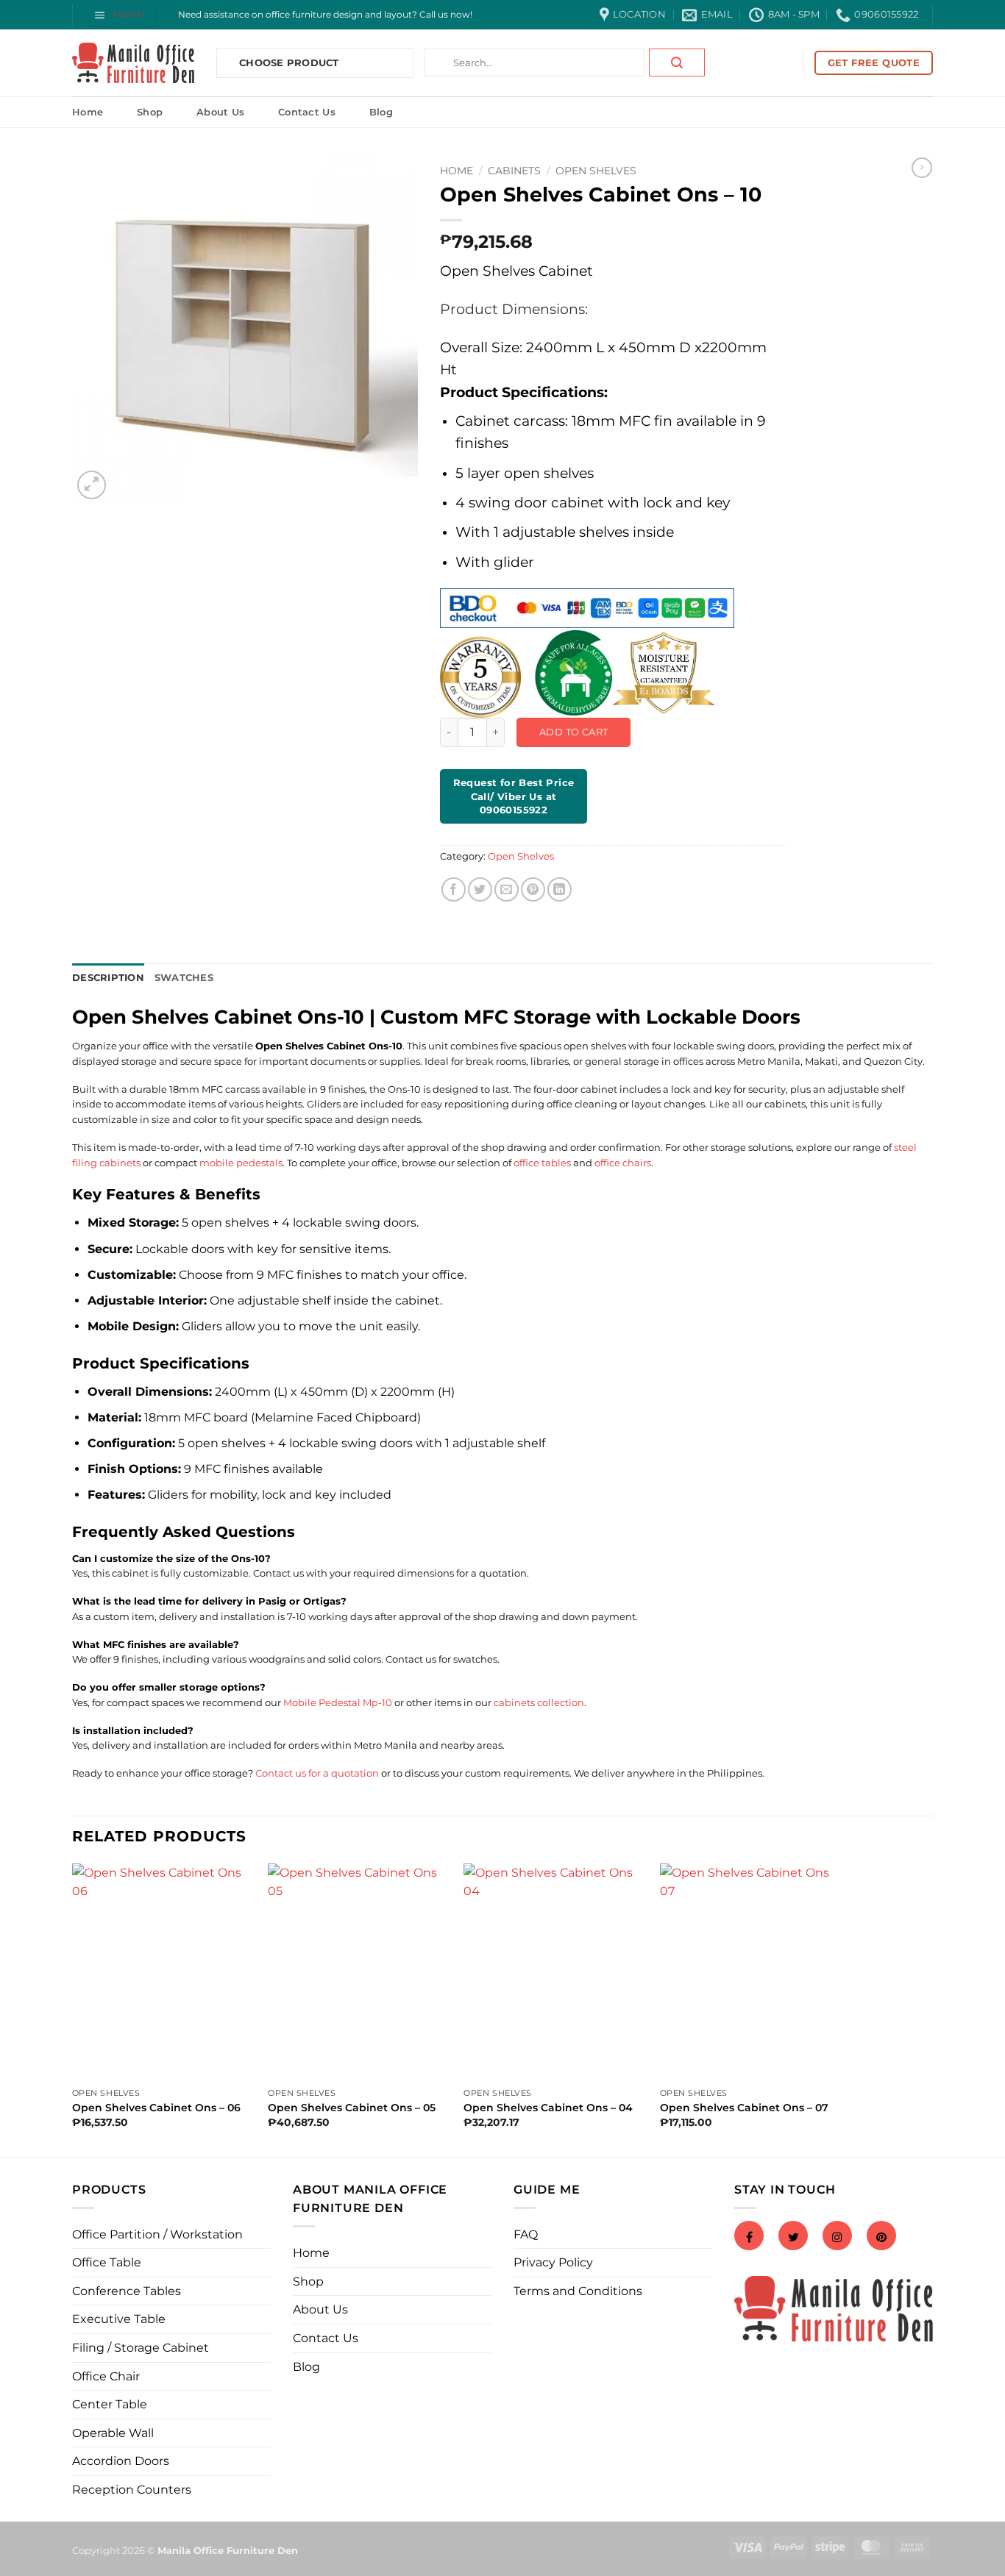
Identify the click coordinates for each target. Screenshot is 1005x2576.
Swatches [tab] (184, 978)
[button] (122, 14)
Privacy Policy (553, 2262)
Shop (150, 112)
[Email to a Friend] (507, 889)
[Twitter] (793, 2237)
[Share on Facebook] (454, 889)
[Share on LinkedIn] (560, 889)
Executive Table (119, 2319)
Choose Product (289, 63)
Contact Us (307, 112)
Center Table (110, 2404)
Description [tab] (108, 978)
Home (88, 112)
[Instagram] (837, 2237)
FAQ (526, 2234)
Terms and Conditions (578, 2291)
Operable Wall (113, 2433)
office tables (542, 1163)
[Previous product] (922, 168)
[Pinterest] (881, 2237)
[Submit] (677, 63)
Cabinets (514, 171)
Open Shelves (596, 171)
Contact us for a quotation (317, 1773)
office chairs (623, 1163)
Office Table (107, 2262)
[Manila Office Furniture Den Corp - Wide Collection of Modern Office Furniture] (133, 63)
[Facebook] (749, 2237)
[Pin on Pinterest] (533, 889)
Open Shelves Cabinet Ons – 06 (156, 2108)
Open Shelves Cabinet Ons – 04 (548, 2108)
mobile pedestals (241, 1163)
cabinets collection (539, 1702)
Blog (381, 112)
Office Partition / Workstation (157, 2234)
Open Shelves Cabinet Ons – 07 (744, 2108)
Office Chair (106, 2376)
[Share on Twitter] (480, 889)
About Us (220, 112)
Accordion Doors (121, 2461)
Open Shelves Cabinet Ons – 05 (352, 2108)
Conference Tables (127, 2291)
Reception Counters (132, 2490)
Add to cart (573, 732)
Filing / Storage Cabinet (141, 2348)
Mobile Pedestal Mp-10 (338, 1702)
